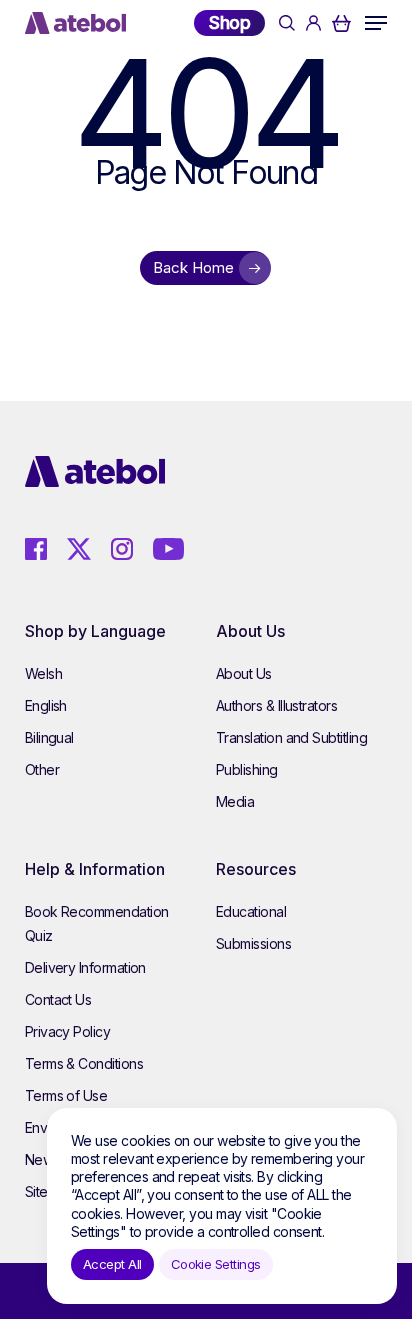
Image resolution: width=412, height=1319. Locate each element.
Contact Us (58, 999)
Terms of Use (66, 1095)
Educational (251, 911)
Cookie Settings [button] (216, 1264)
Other (42, 769)
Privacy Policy (67, 1031)
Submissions (253, 943)
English (46, 705)
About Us (244, 673)
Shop (229, 22)
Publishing (247, 769)
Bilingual (49, 737)
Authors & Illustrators (276, 705)
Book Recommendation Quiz (97, 923)
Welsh (43, 673)
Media (235, 801)
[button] (376, 23)
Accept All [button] (112, 1264)
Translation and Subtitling (291, 737)
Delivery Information (85, 967)
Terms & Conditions (84, 1063)
